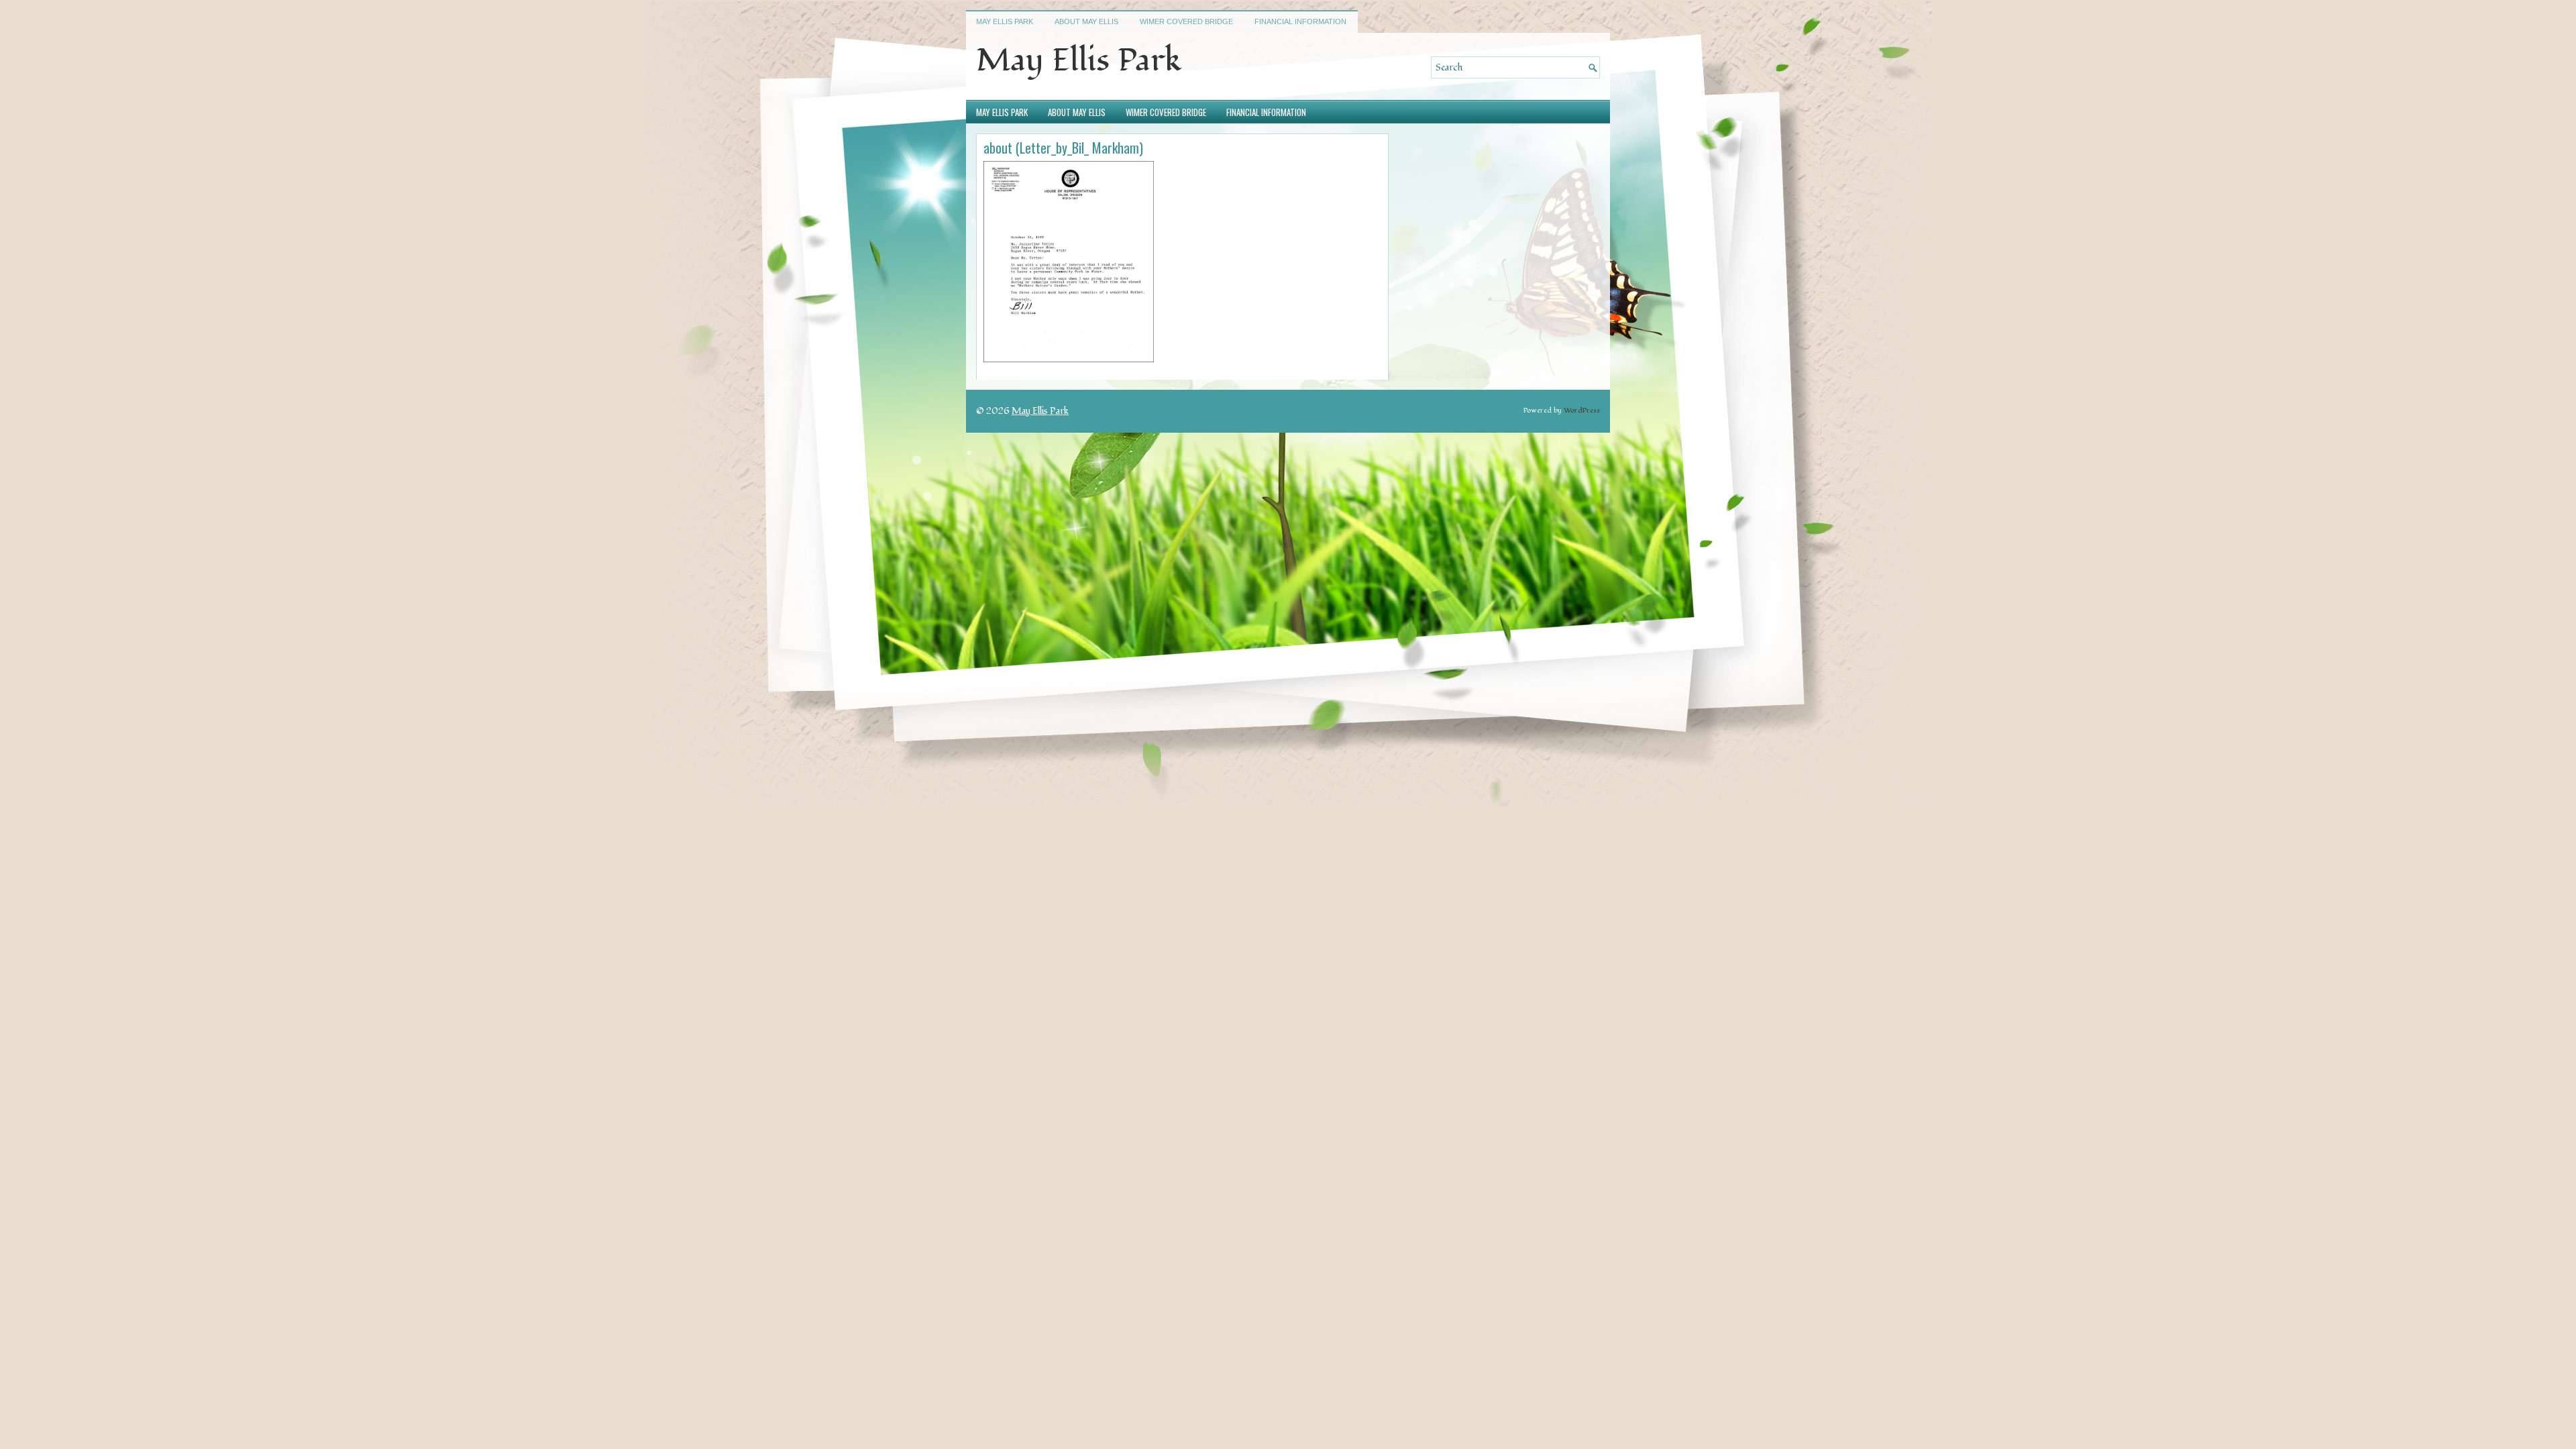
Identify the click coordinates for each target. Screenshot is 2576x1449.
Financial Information (1300, 21)
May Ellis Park (1005, 21)
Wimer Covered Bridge (1186, 21)
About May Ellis (1086, 21)
